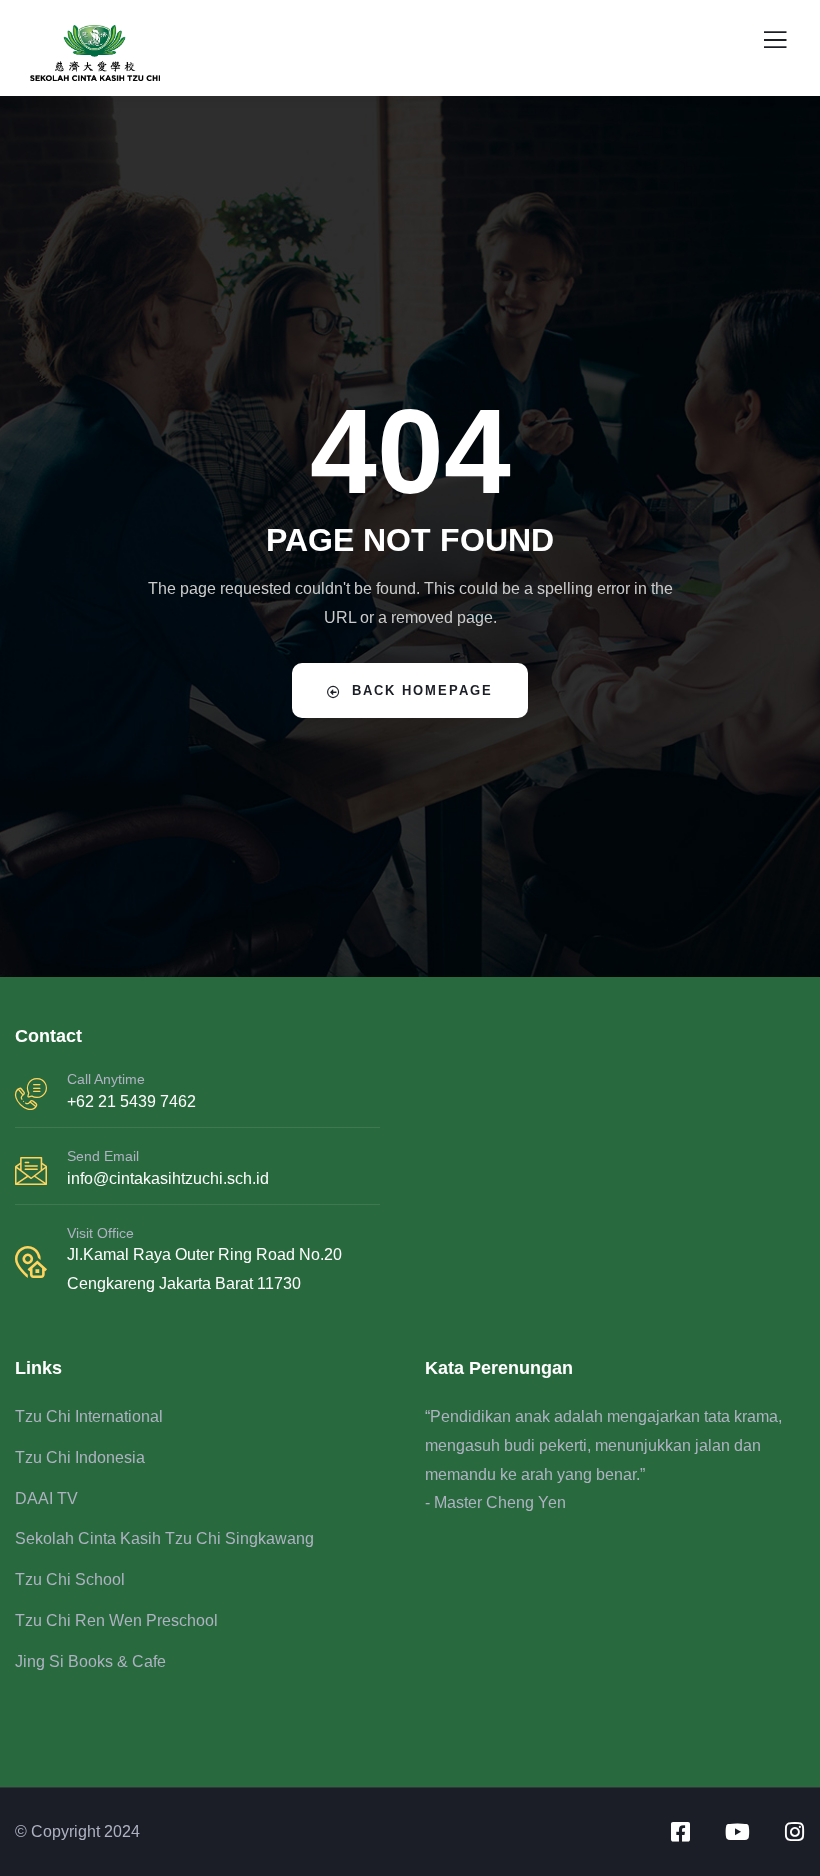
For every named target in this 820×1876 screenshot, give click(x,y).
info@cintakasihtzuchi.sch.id (168, 1178)
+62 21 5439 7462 (131, 1101)
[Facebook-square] (680, 1832)
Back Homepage (422, 690)
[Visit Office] (31, 1262)
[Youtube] (737, 1832)
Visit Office (100, 1233)
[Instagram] (794, 1832)
